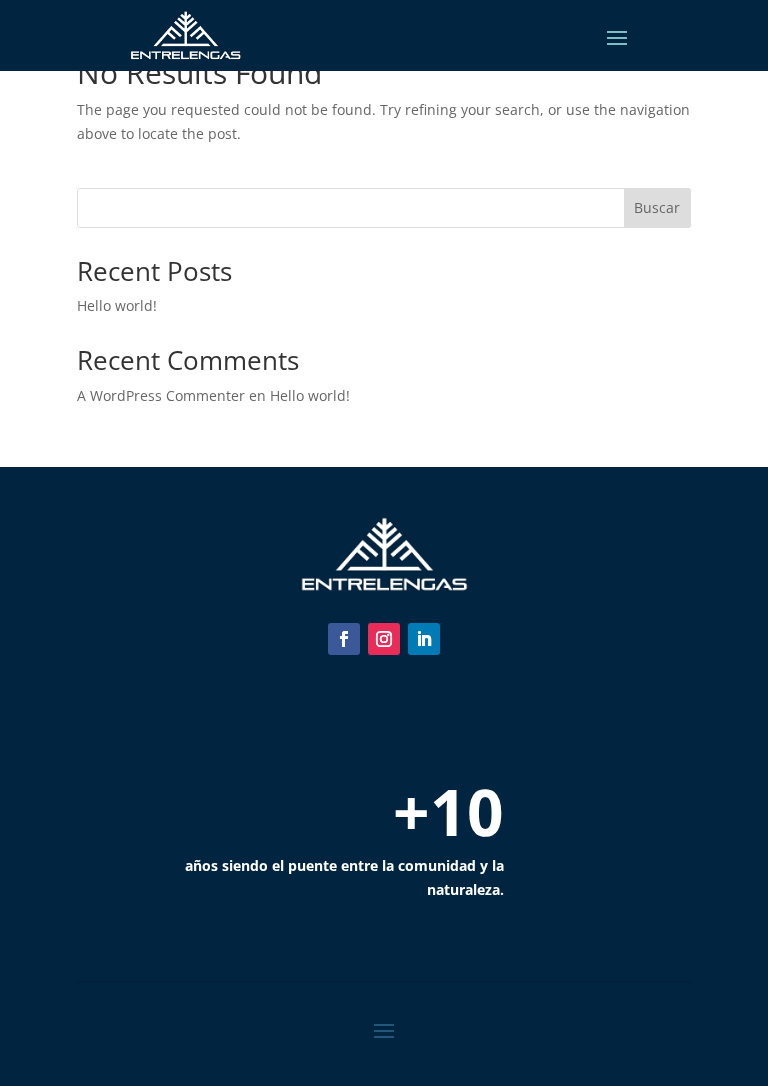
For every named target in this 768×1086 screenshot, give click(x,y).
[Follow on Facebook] (344, 639)
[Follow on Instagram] (384, 639)
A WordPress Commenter (161, 395)
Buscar (657, 207)
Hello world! (117, 305)
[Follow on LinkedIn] (424, 639)
